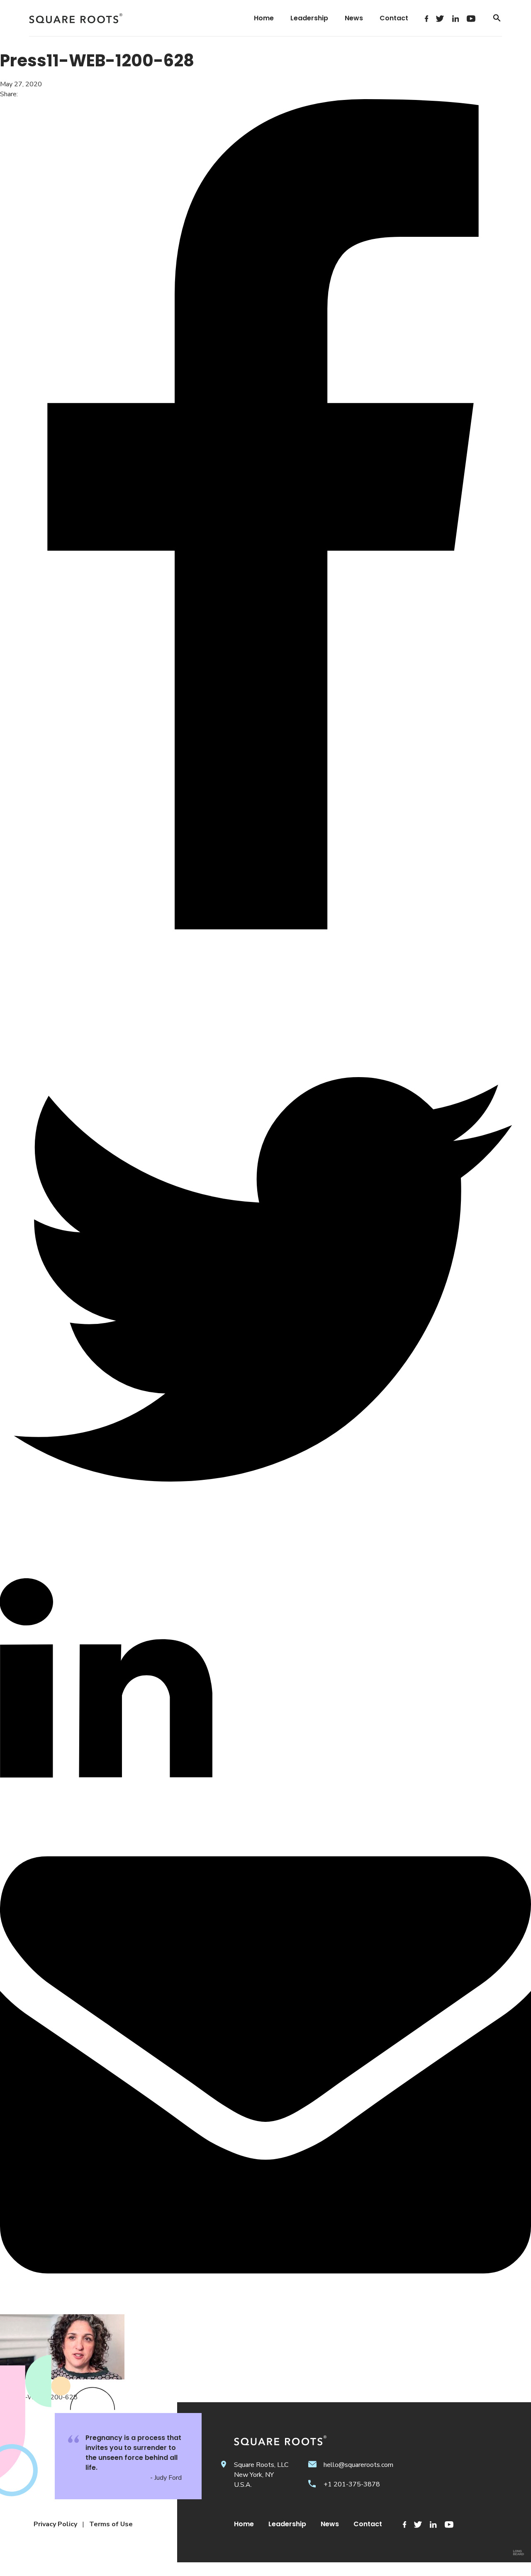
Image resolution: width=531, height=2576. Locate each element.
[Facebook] (426, 18)
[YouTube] (471, 18)
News (354, 18)
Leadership (309, 18)
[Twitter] (440, 18)
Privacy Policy (55, 2524)
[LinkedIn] (455, 18)
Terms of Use (111, 2524)
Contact (394, 18)
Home (264, 18)
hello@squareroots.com (358, 2465)
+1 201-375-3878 (352, 2484)
